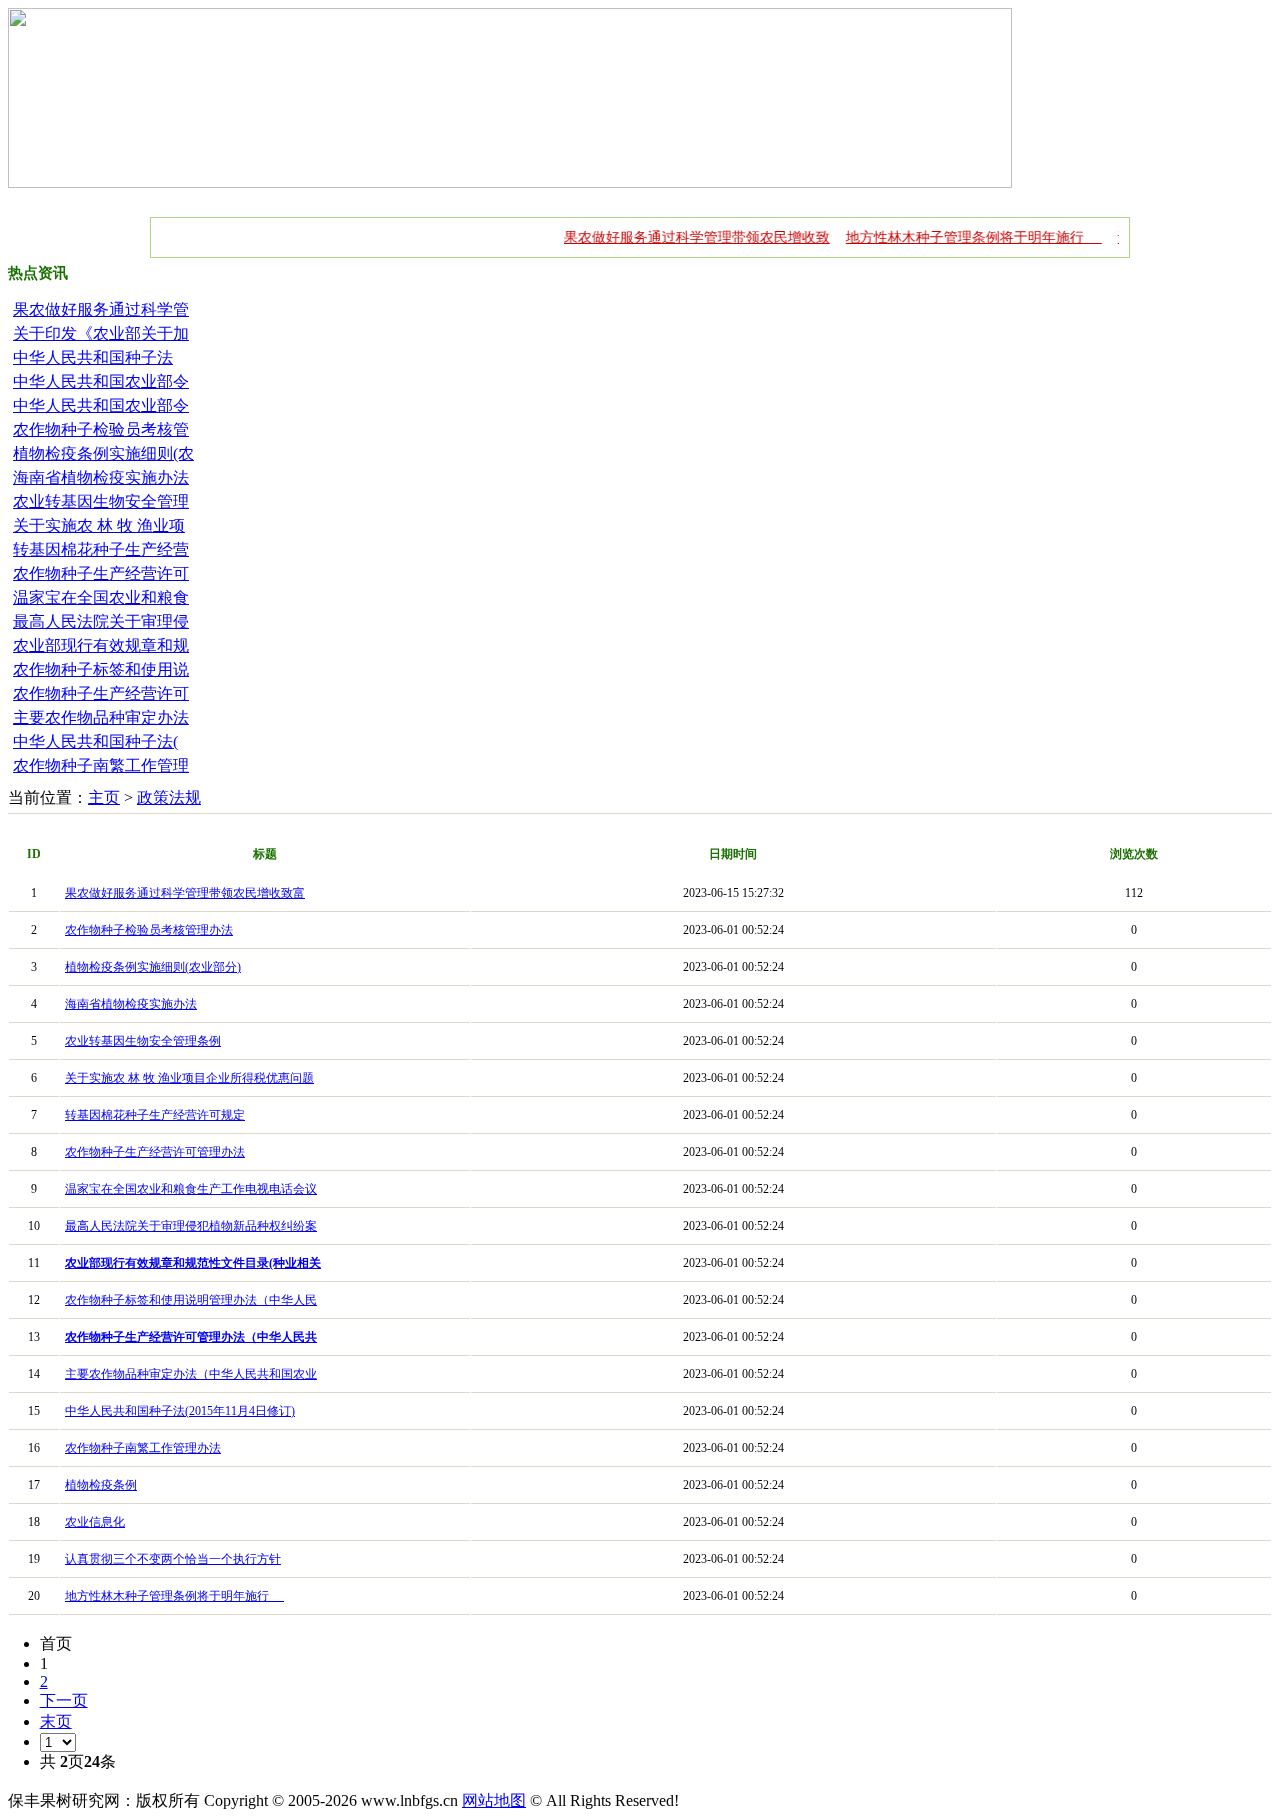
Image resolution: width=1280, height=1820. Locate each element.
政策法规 (570, 197)
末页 (56, 1721)
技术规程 (646, 197)
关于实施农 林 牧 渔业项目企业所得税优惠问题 (189, 1078)
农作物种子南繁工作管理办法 (143, 1448)
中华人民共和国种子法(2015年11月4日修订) (180, 1411)
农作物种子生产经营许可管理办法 (155, 1152)
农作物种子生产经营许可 (101, 573)
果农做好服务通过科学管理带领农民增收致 (673, 237)
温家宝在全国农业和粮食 (101, 597)
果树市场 (418, 197)
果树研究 (874, 197)
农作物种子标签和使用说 (101, 669)
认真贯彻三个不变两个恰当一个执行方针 (173, 1559)
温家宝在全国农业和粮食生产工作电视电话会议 (191, 1189)
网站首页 (38, 197)
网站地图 (494, 1800)
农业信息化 (95, 1522)
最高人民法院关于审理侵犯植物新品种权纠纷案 (191, 1226)
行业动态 (190, 197)
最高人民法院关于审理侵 (101, 621)
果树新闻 (114, 197)
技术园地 (722, 197)
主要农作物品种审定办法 (101, 717)
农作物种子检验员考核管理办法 (149, 930)
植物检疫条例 (101, 1485)
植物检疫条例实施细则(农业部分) (153, 967)
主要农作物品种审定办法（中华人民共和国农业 (191, 1374)
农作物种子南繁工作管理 (101, 765)
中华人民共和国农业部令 (101, 381)
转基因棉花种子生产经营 (101, 549)
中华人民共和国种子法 (93, 357)
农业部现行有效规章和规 (101, 645)
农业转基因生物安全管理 (101, 501)
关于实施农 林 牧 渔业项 (99, 525)
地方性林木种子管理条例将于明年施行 (950, 237)
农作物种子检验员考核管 (101, 429)
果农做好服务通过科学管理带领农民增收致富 (185, 893)
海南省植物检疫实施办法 (101, 477)
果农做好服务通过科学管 (101, 309)
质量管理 (342, 197)
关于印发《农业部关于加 (101, 333)
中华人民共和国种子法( (95, 741)
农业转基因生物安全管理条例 (143, 1041)
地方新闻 (494, 197)
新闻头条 (798, 197)
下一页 (64, 1700)
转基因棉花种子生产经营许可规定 (155, 1115)
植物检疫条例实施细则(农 (103, 453)
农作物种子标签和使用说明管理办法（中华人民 (191, 1300)
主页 (104, 797)
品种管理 (266, 197)
